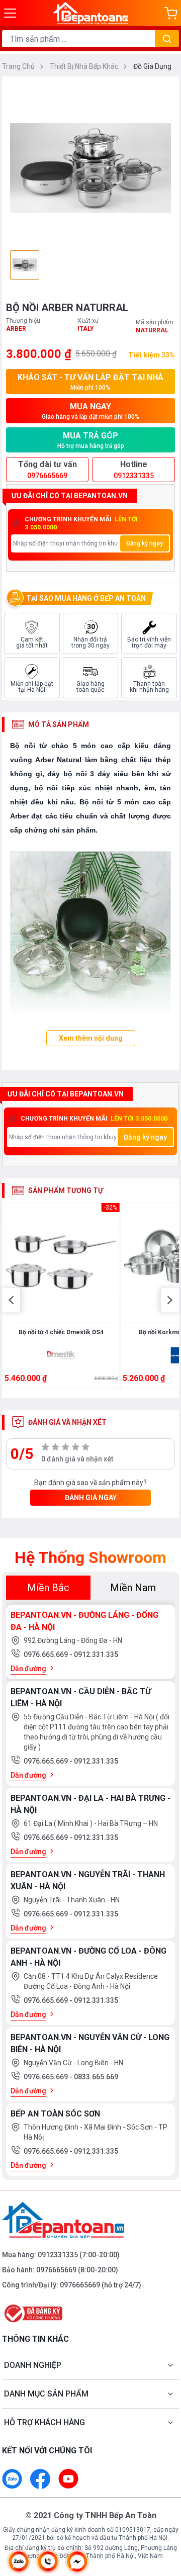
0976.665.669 (47, 1654)
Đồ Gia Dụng (152, 66)
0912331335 (58, 2255)
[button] (11, 1300)
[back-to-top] (164, 2516)
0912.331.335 (96, 1654)
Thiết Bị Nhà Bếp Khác (85, 66)
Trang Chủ (19, 66)
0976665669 (56, 2270)
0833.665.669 (96, 2077)
